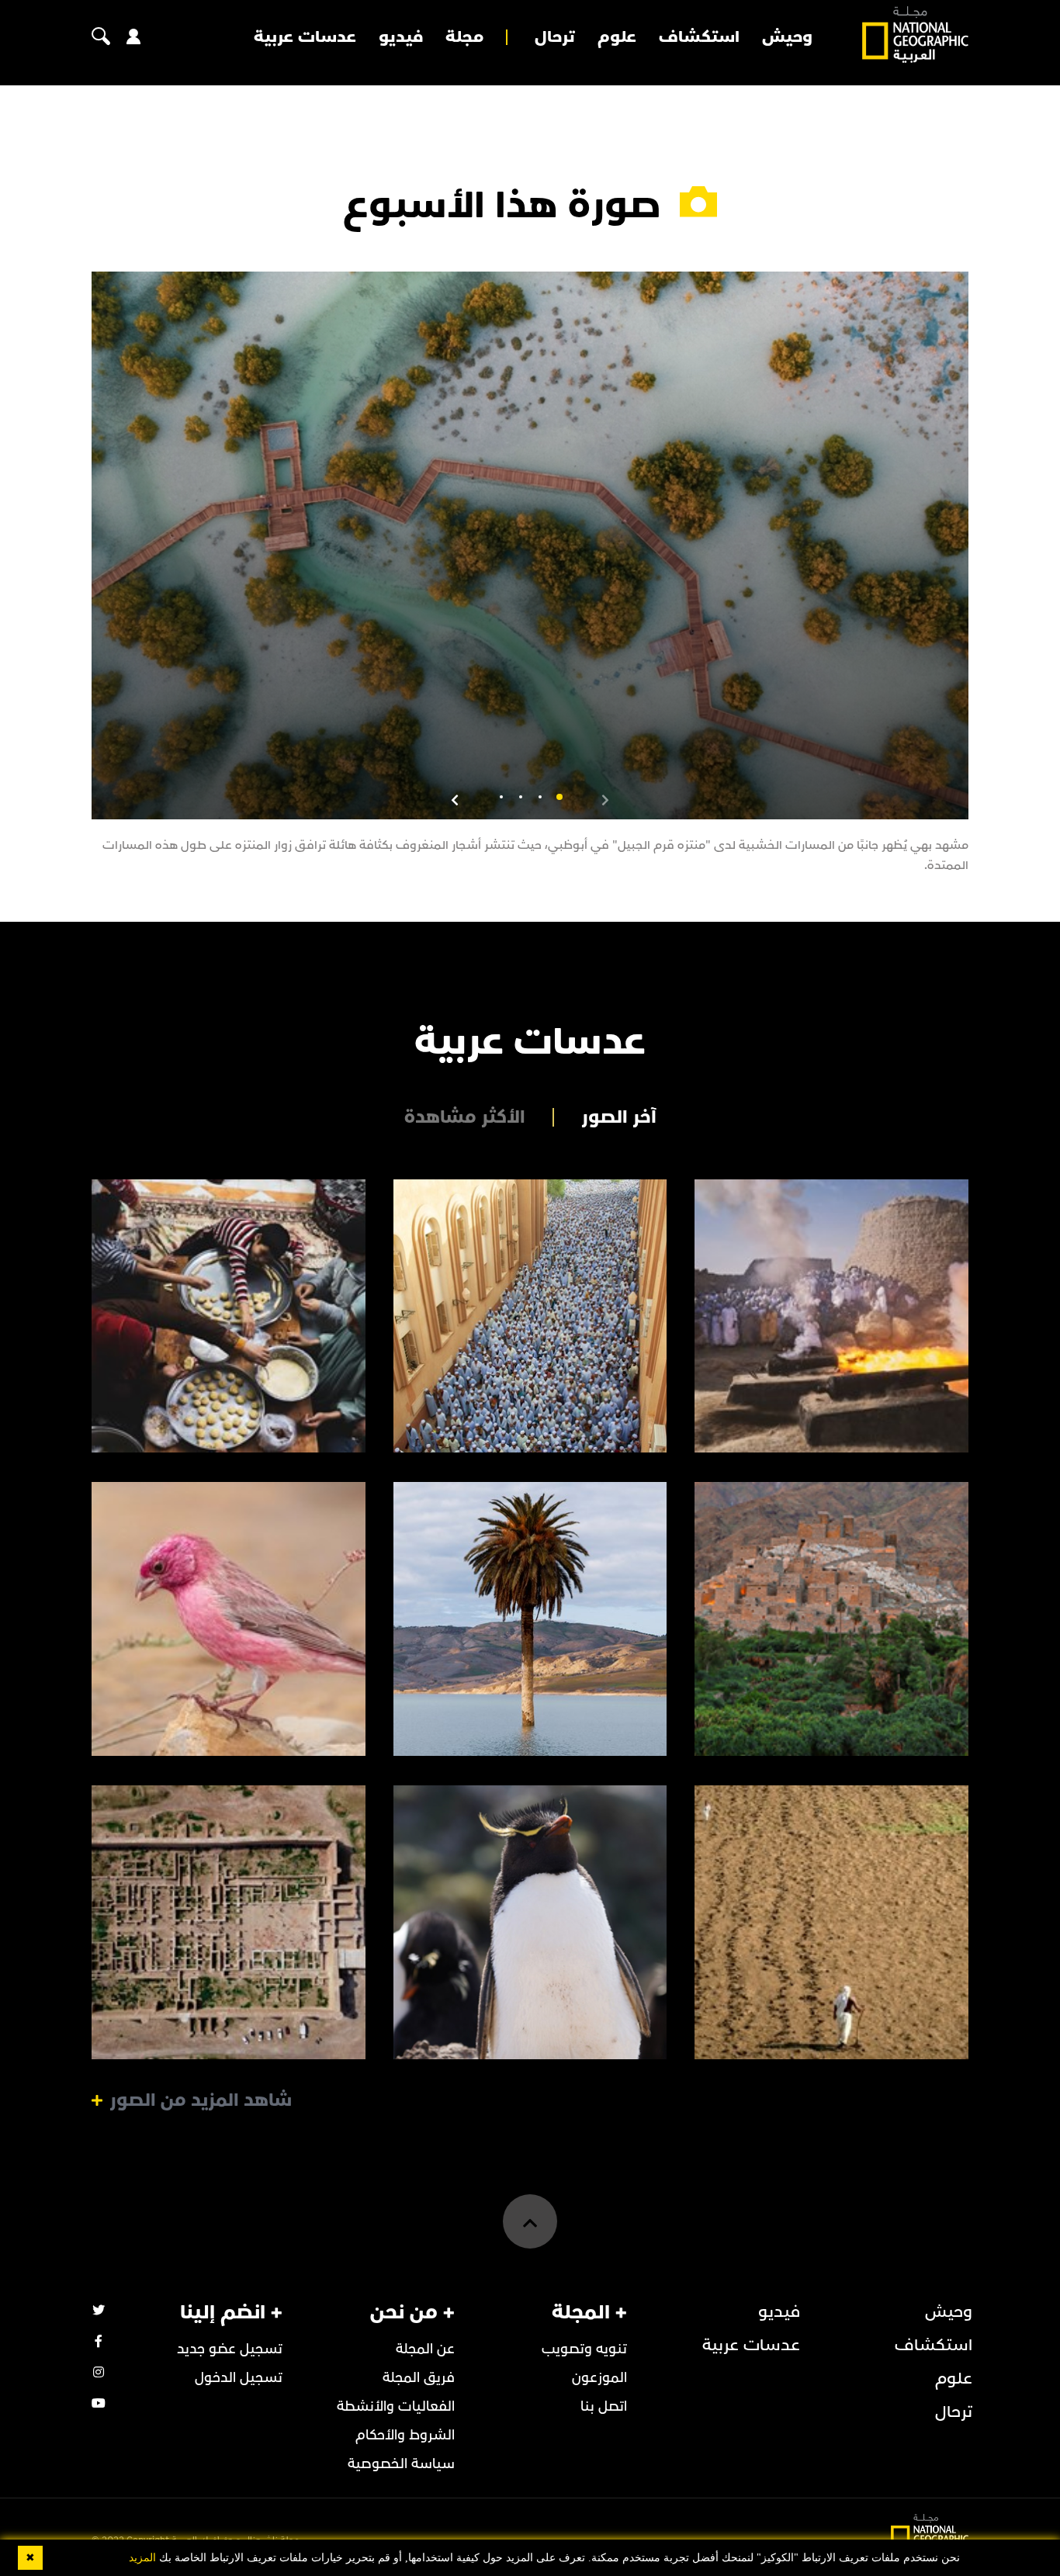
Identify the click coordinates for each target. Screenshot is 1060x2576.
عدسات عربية (305, 37)
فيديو (401, 37)
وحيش (787, 37)
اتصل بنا (604, 2406)
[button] (559, 797)
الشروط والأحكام (405, 2435)
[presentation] (605, 799)
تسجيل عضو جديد (230, 2349)
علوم (617, 37)
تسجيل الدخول (239, 2378)
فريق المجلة (419, 2378)
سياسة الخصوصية (401, 2464)
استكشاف (699, 37)
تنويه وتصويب (584, 2349)
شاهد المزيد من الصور (201, 2100)
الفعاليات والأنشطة (396, 2406)
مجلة (464, 37)
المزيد (142, 2558)
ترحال (555, 37)
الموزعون (599, 2378)
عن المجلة (425, 2349)
